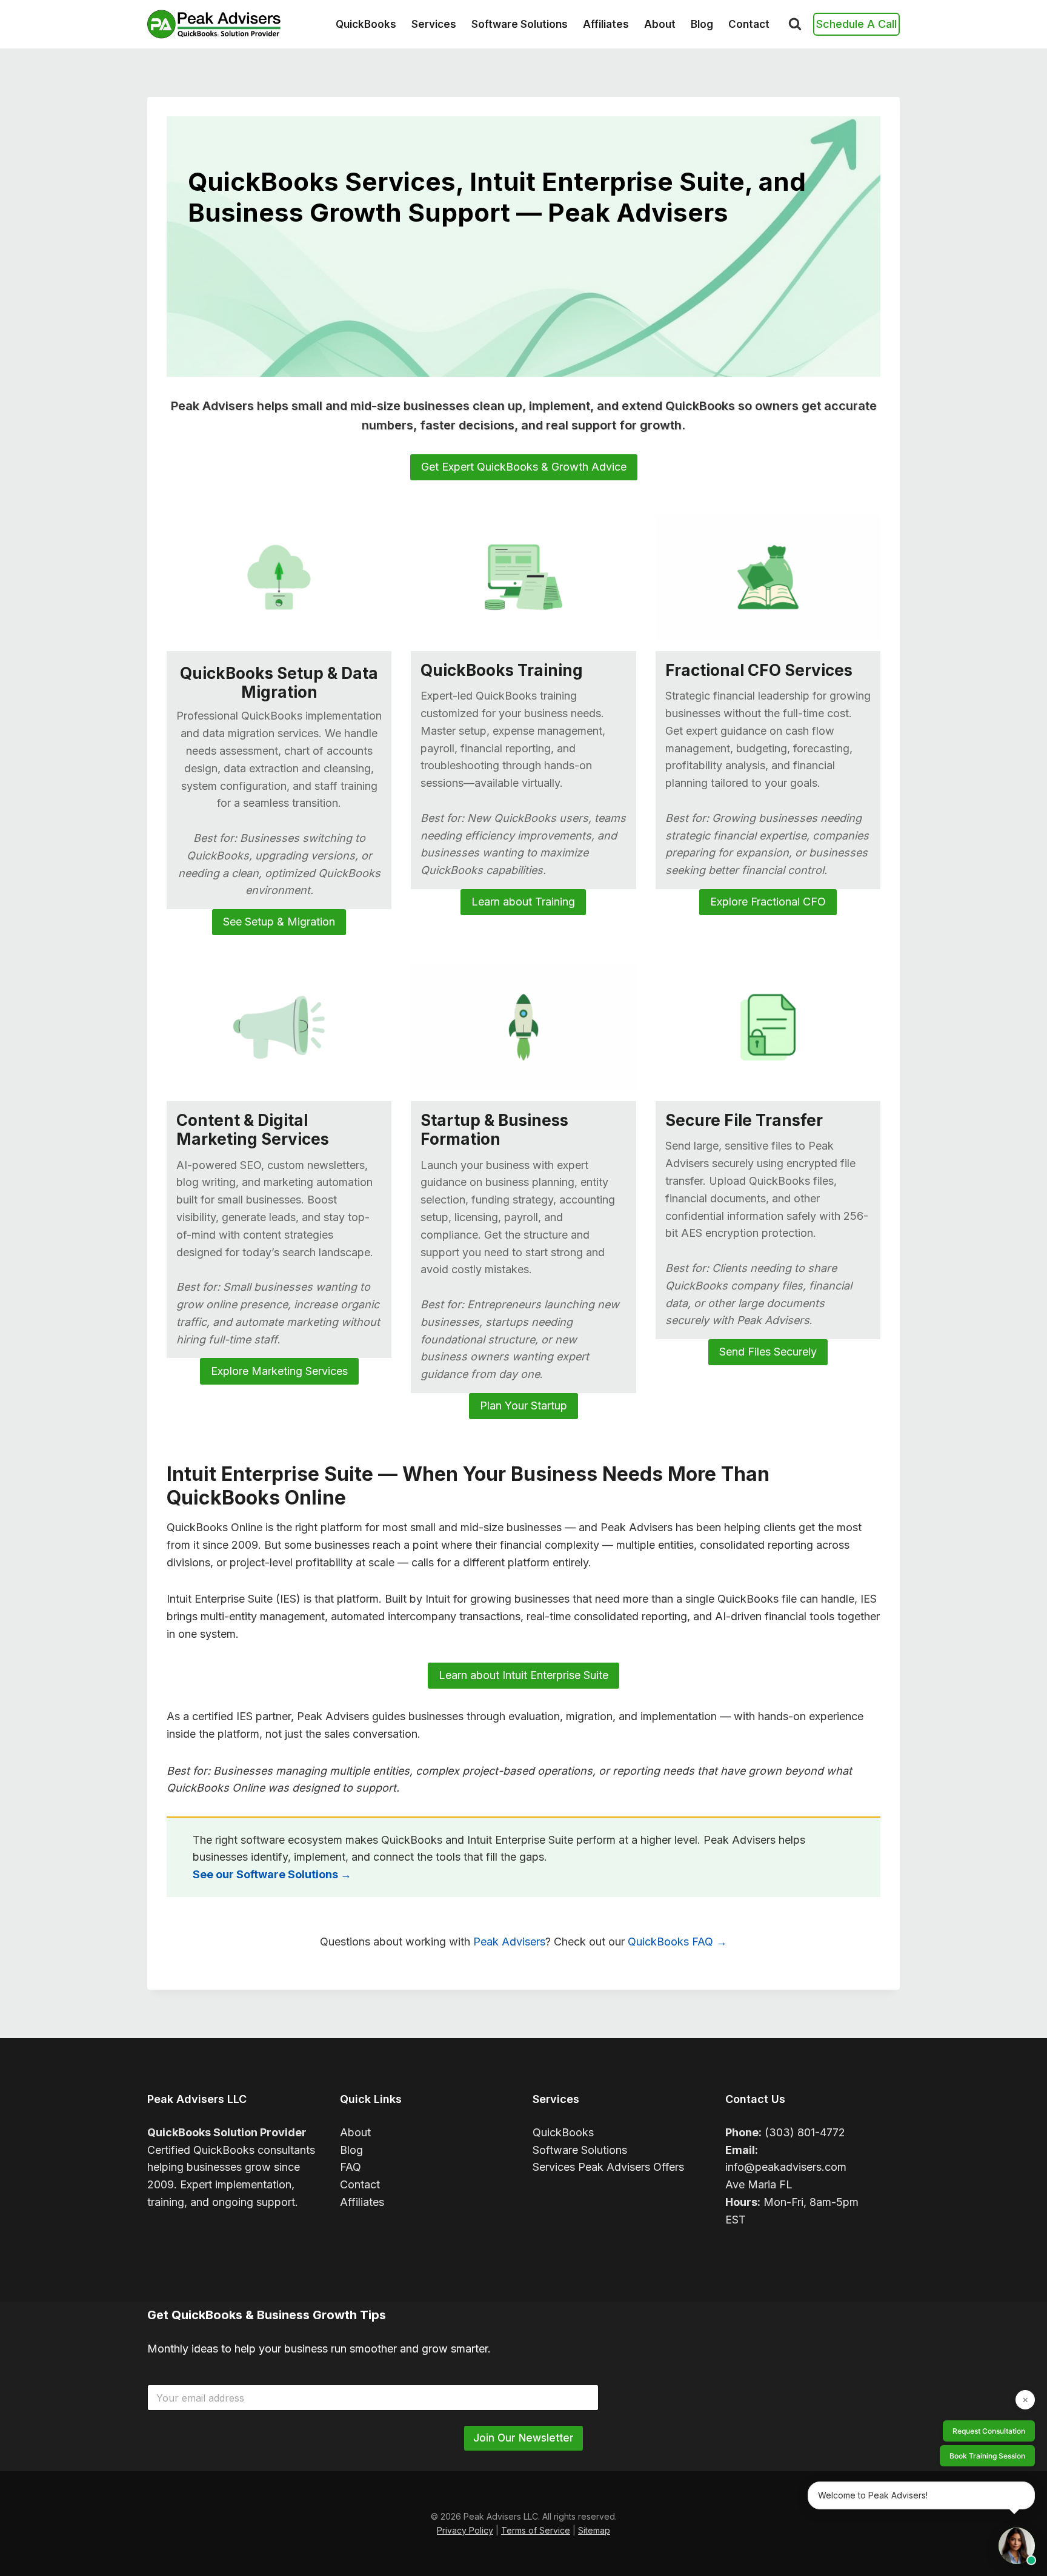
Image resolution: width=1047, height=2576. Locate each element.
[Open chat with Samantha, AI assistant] (1017, 2546)
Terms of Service (536, 2530)
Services (434, 24)
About (660, 24)
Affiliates (606, 24)
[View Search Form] (795, 24)
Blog (702, 24)
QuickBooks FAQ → (677, 1942)
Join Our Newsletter (523, 2438)
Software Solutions (520, 24)
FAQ (351, 2167)
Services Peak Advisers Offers (608, 2167)
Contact (749, 24)
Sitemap (594, 2530)
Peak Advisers (509, 1942)
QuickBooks (366, 24)
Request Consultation (989, 2431)
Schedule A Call (856, 24)
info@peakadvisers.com (786, 2167)
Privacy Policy (465, 2530)
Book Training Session (987, 2456)
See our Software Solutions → (272, 1874)
